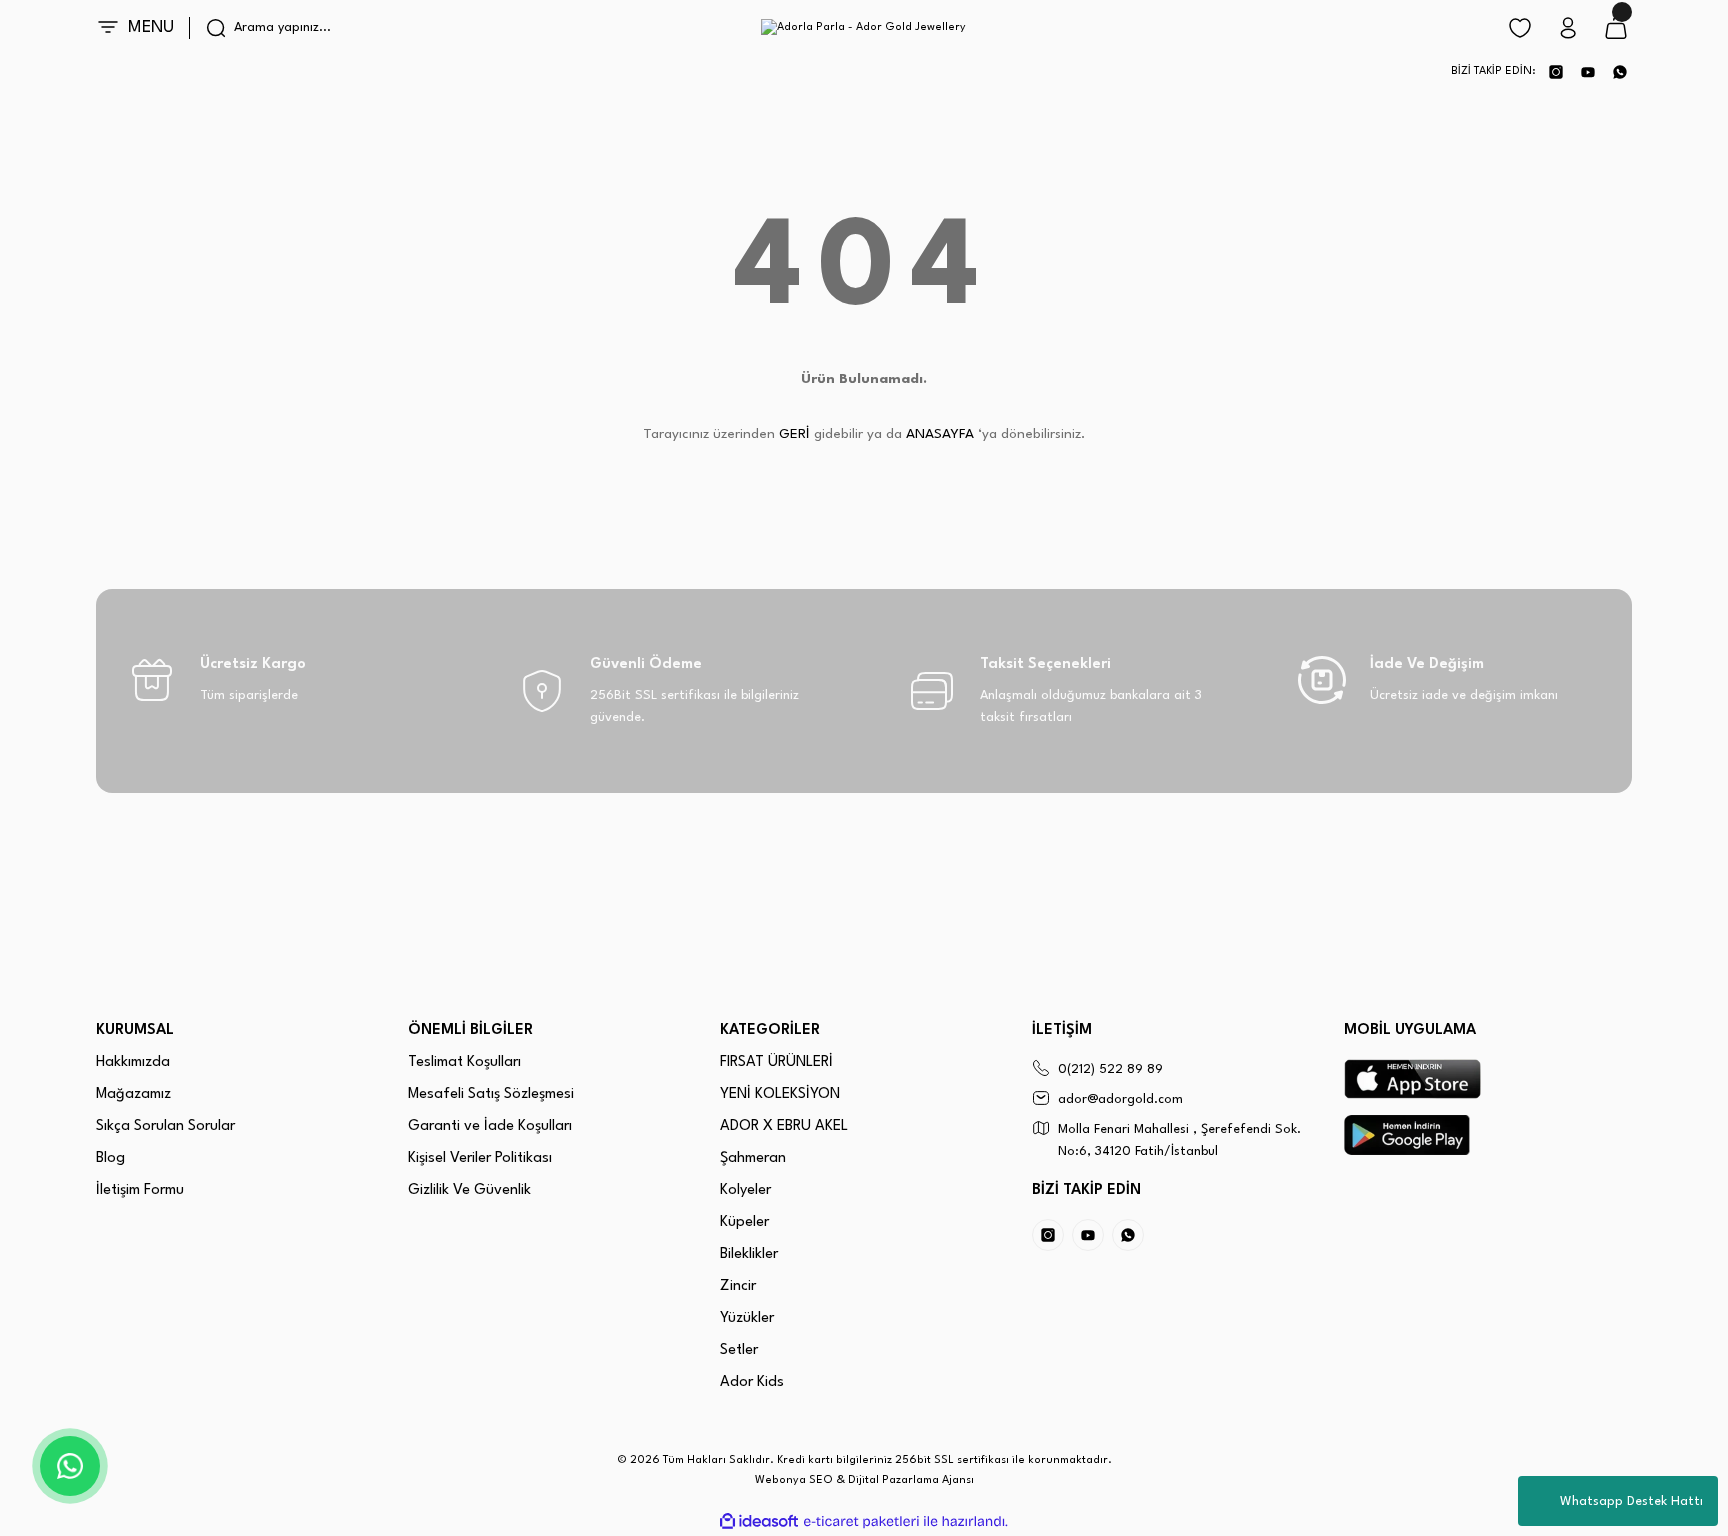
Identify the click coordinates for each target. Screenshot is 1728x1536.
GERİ (794, 434)
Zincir (738, 1286)
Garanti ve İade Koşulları (490, 1126)
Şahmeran (753, 1158)
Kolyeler (745, 1190)
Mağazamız (133, 1094)
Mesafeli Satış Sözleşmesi (491, 1094)
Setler (739, 1350)
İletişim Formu (140, 1190)
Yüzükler (747, 1318)
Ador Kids (752, 1382)
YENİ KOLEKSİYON (780, 1094)
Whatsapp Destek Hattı (1631, 1501)
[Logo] (863, 28)
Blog (110, 1158)
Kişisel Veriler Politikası (480, 1158)
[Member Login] (1568, 28)
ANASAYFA (940, 434)
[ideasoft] (759, 1521)
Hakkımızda (133, 1062)
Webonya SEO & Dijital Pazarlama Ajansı (864, 1480)
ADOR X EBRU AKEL (784, 1126)
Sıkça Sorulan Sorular (165, 1126)
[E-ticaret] (861, 1522)
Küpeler (744, 1222)
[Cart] (1616, 28)
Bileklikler (749, 1254)
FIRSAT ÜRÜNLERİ (776, 1062)
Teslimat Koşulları (464, 1062)
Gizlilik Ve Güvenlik (469, 1190)
